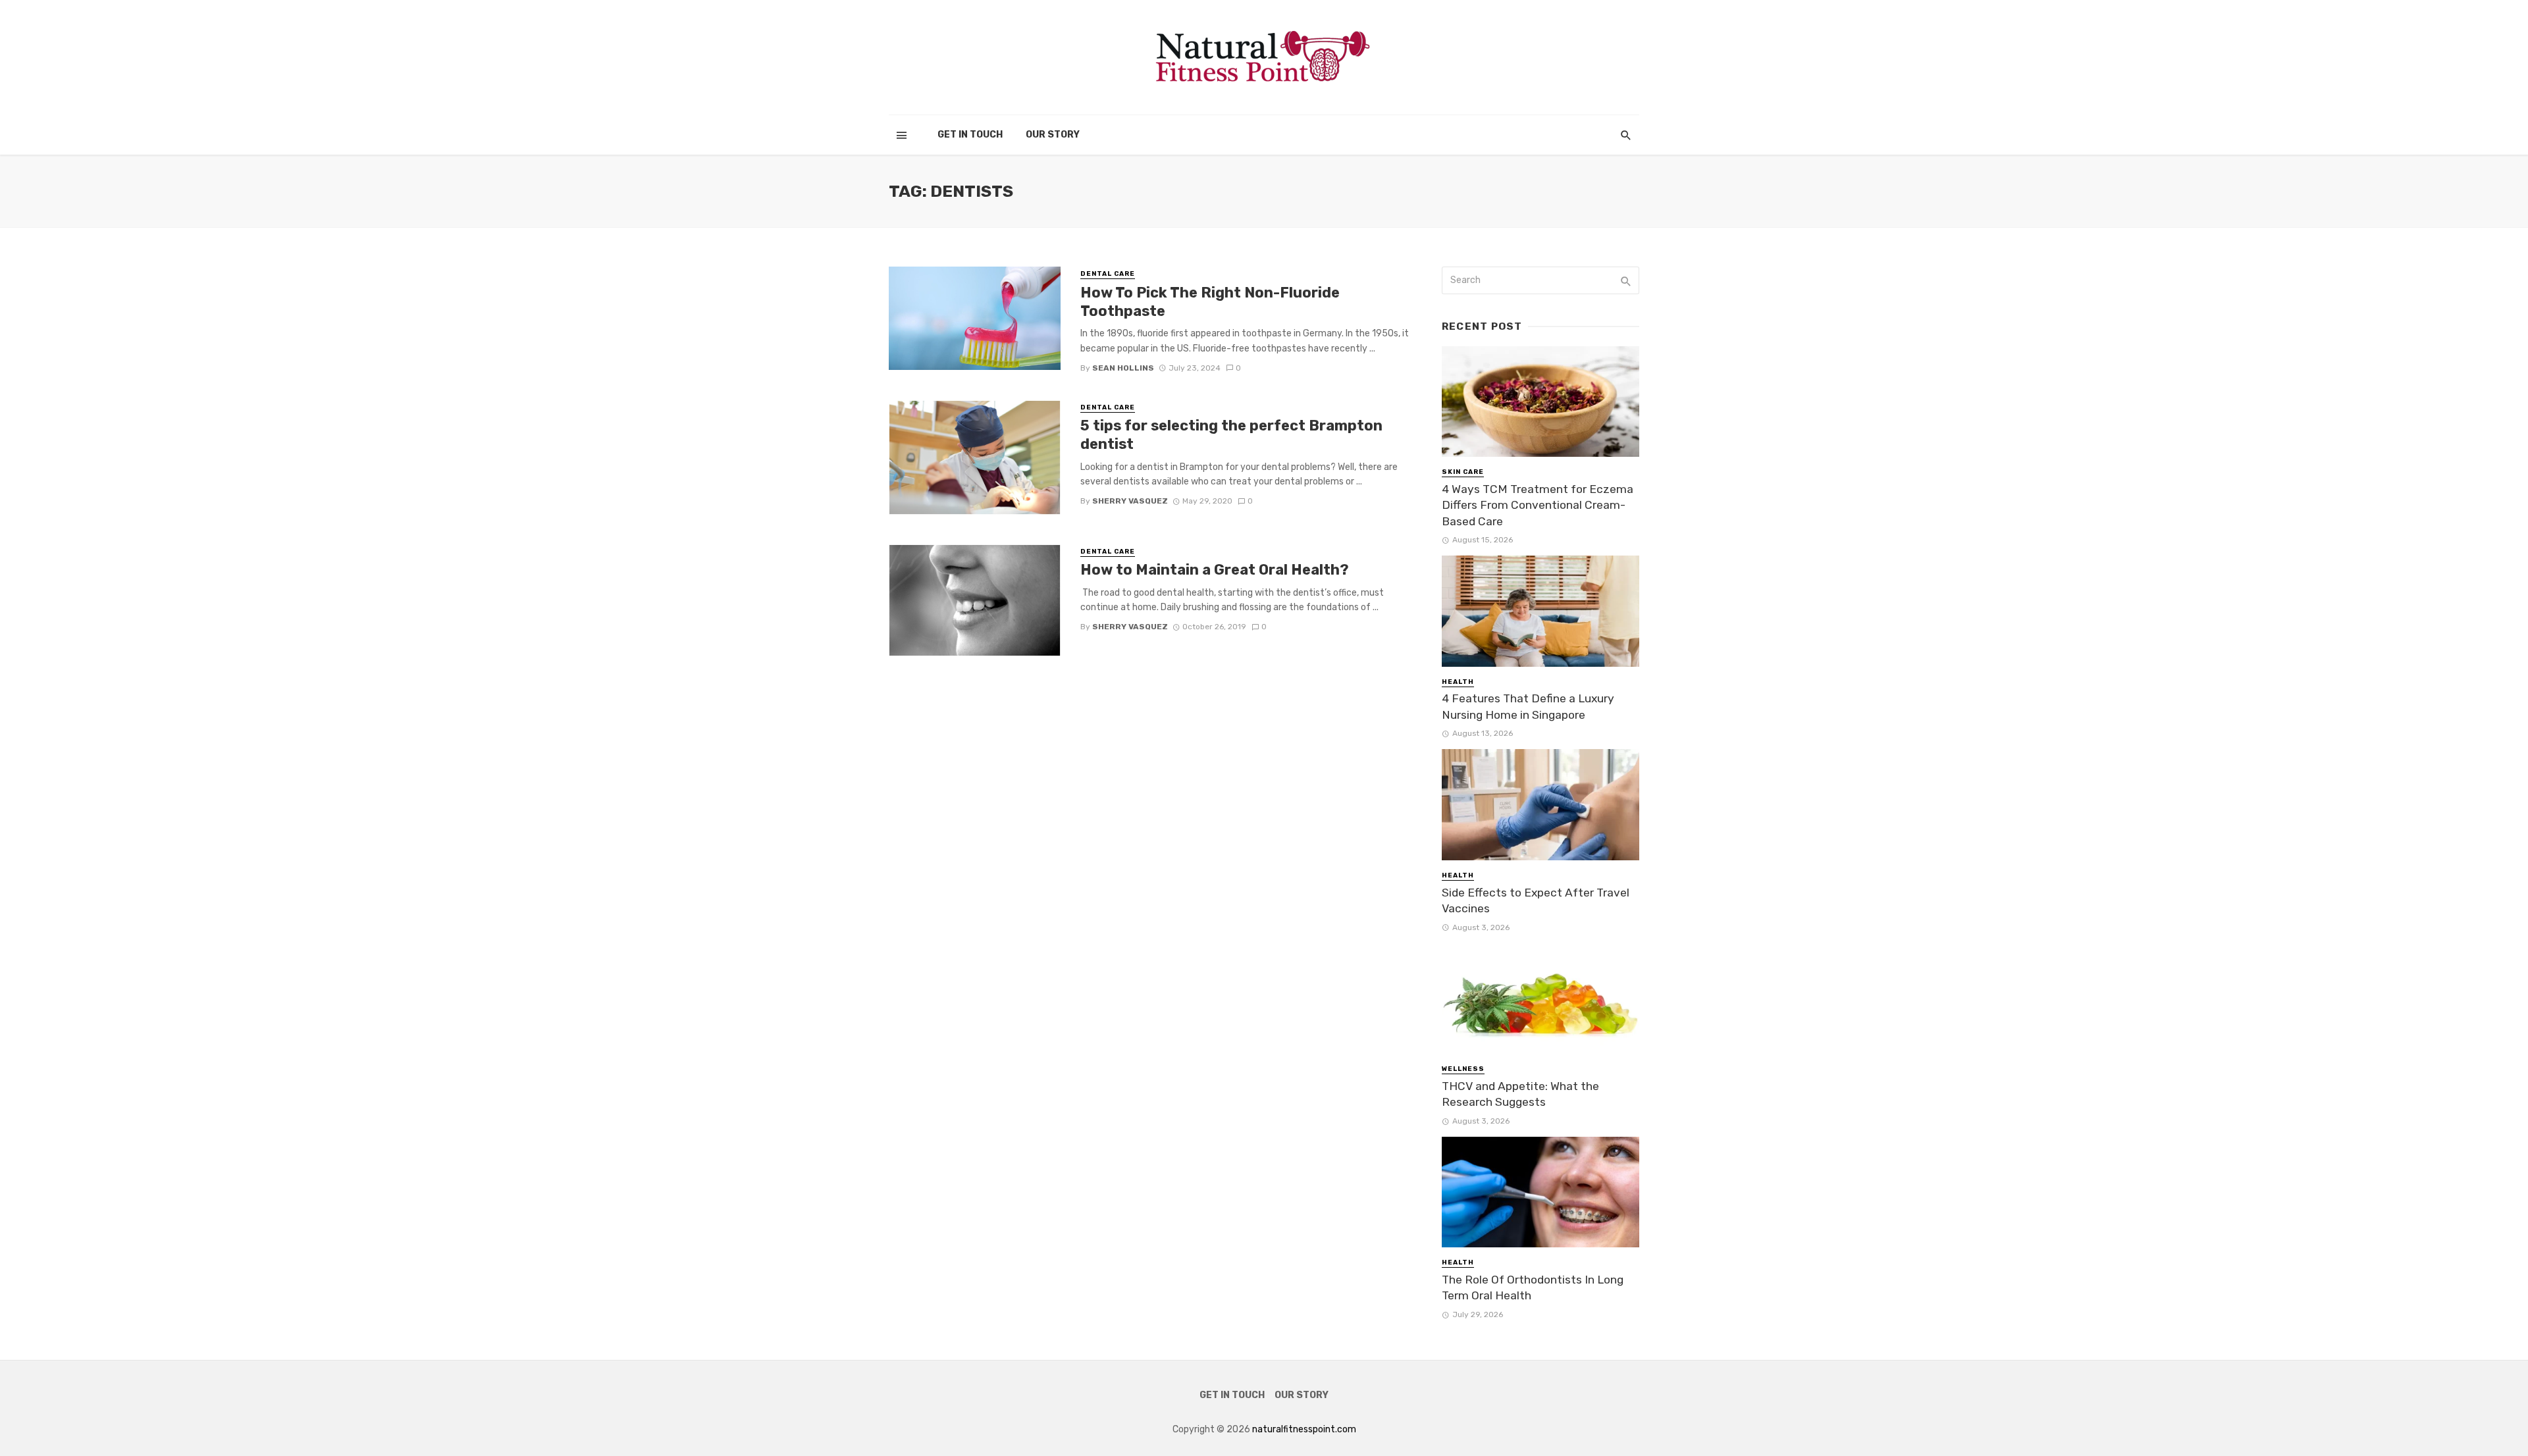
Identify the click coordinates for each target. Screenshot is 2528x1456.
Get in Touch (970, 135)
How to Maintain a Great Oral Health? (1215, 570)
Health (1458, 682)
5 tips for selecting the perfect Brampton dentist (1231, 435)
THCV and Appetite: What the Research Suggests (1520, 1094)
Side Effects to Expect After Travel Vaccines (1536, 901)
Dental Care (1108, 274)
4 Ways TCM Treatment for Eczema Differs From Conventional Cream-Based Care (1538, 505)
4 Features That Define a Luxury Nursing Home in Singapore (1528, 707)
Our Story (1053, 135)
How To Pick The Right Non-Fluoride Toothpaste (1210, 302)
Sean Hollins (1123, 368)
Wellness (1463, 1069)
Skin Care (1463, 472)
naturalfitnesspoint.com (1304, 1429)
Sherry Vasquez (1130, 501)
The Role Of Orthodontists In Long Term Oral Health (1533, 1288)
